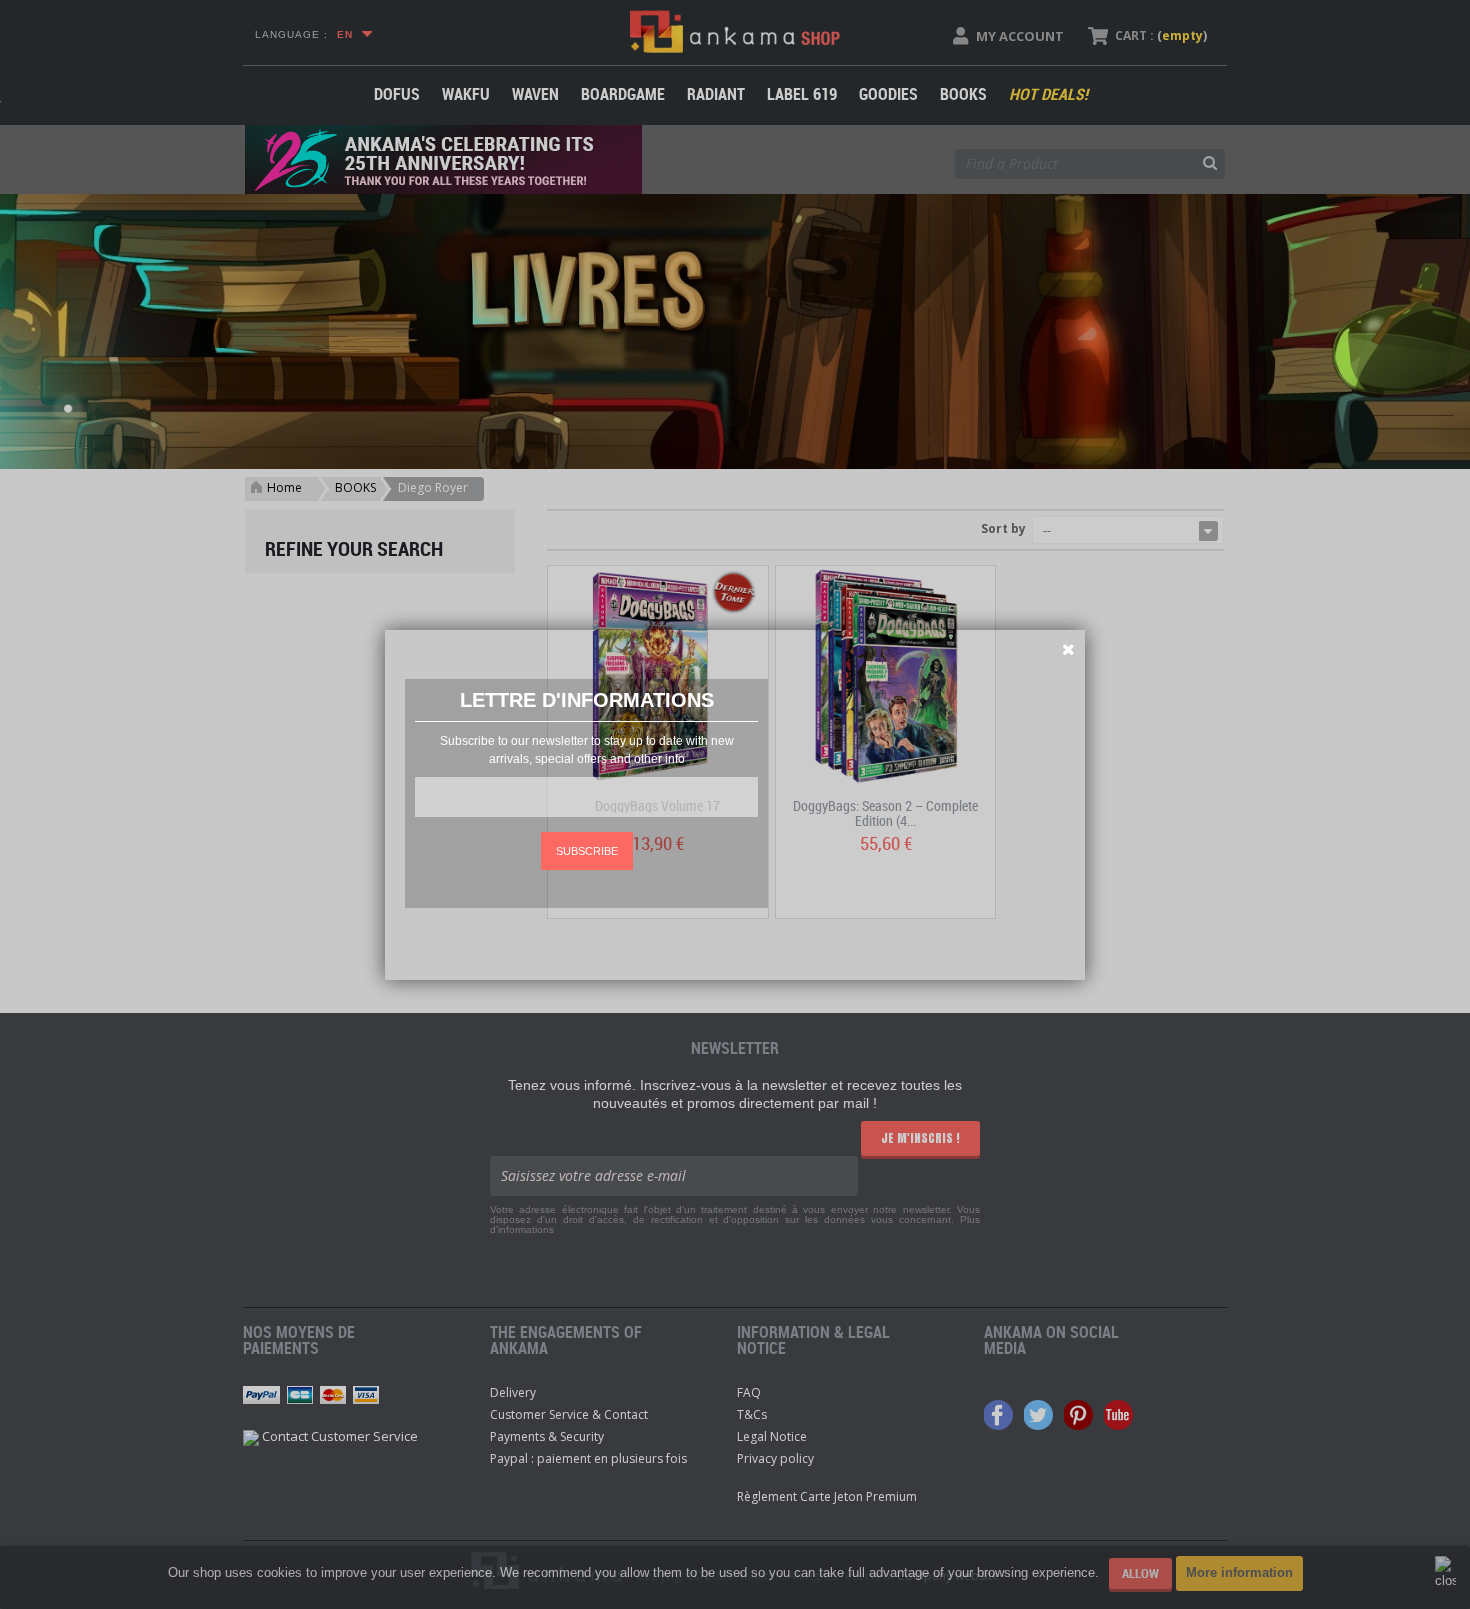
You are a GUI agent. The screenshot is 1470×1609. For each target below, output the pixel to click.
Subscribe (587, 851)
